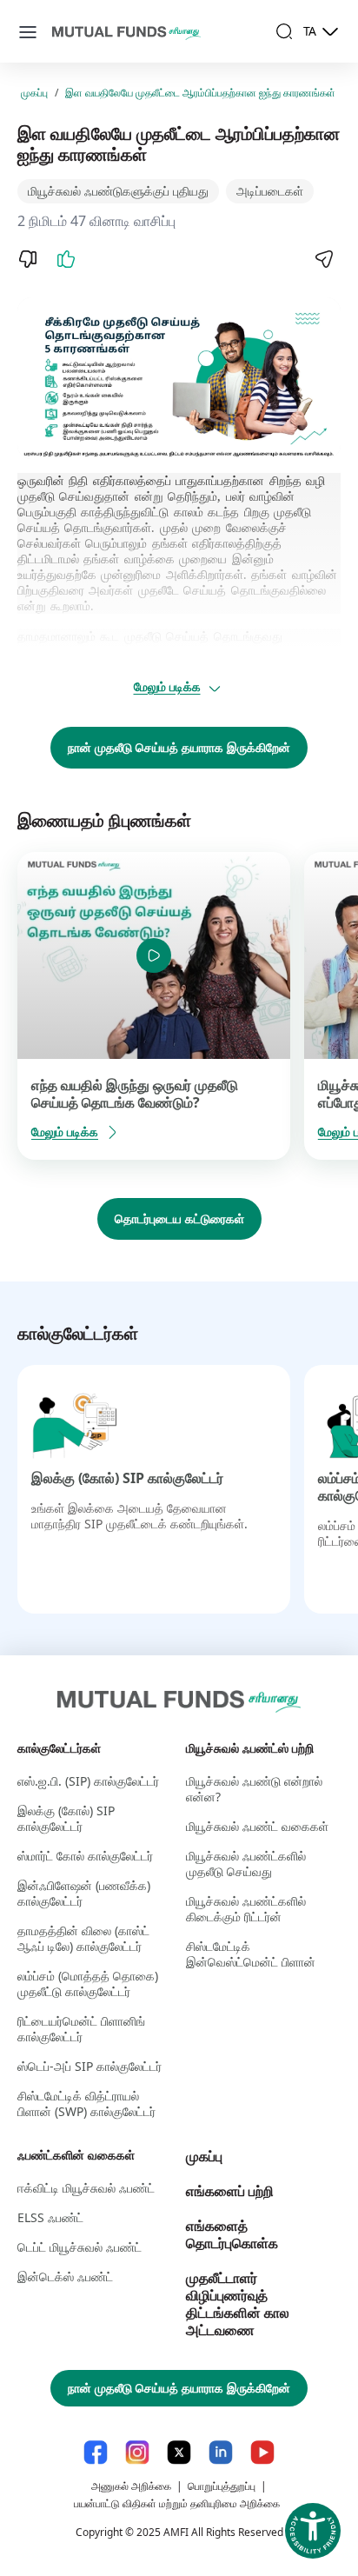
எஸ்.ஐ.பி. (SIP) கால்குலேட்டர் (88, 1781)
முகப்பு (34, 93)
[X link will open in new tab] (179, 2452)
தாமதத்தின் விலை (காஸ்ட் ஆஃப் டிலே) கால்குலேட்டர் (83, 1938)
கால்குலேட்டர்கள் (59, 1748)
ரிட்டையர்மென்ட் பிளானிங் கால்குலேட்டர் (81, 2029)
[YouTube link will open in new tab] (262, 2452)
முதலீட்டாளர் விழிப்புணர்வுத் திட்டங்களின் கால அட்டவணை (238, 2304)
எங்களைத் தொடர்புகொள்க (232, 2234)
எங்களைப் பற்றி (230, 2191)
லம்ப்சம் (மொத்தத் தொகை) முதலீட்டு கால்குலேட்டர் (88, 1984)
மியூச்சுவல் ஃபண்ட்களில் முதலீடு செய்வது (246, 1864)
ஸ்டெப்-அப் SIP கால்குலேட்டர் (89, 2066)
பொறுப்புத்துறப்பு (222, 2486)
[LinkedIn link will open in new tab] (221, 2452)
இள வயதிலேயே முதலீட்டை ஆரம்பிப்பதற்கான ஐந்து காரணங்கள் (200, 93)
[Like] (66, 259)
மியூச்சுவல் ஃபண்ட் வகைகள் (257, 1826)
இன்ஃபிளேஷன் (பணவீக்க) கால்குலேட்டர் (84, 1893)
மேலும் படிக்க (167, 686)
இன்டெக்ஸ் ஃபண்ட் (65, 2276)
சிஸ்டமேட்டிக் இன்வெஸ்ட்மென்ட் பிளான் (251, 1954)
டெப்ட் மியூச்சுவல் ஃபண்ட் (80, 2247)
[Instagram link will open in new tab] (137, 2452)
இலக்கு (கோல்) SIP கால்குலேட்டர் (127, 1478)
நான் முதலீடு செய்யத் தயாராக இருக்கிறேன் (179, 747)
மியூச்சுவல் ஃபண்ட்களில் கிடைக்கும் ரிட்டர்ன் (246, 1909)
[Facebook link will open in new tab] (96, 2452)
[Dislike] (28, 259)
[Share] (323, 259)
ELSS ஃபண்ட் (50, 2217)
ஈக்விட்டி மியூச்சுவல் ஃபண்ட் (86, 2188)
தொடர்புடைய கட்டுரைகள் (179, 1218)
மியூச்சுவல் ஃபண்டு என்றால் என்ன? (254, 1789)
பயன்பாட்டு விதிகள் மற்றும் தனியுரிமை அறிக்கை (177, 2503)
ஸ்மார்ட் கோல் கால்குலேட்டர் (85, 1856)
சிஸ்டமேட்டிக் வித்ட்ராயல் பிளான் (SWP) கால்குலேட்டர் (86, 2103)
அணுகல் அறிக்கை (131, 2486)
